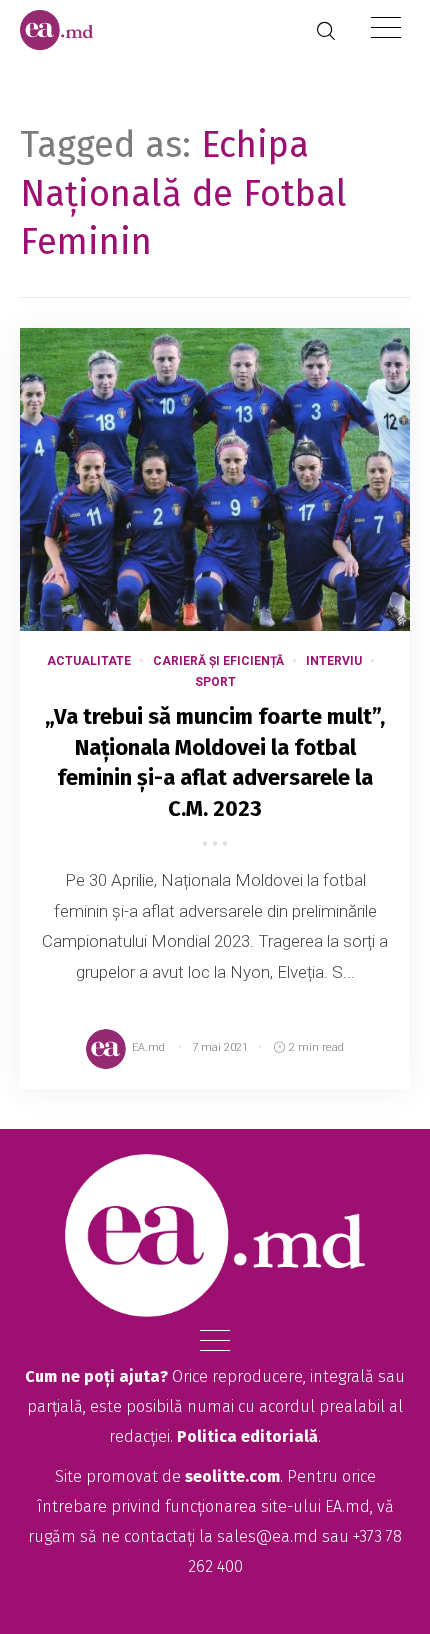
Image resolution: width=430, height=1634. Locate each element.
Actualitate (89, 661)
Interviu (334, 661)
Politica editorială (247, 1436)
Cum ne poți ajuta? (96, 1376)
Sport (215, 682)
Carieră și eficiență (218, 661)
